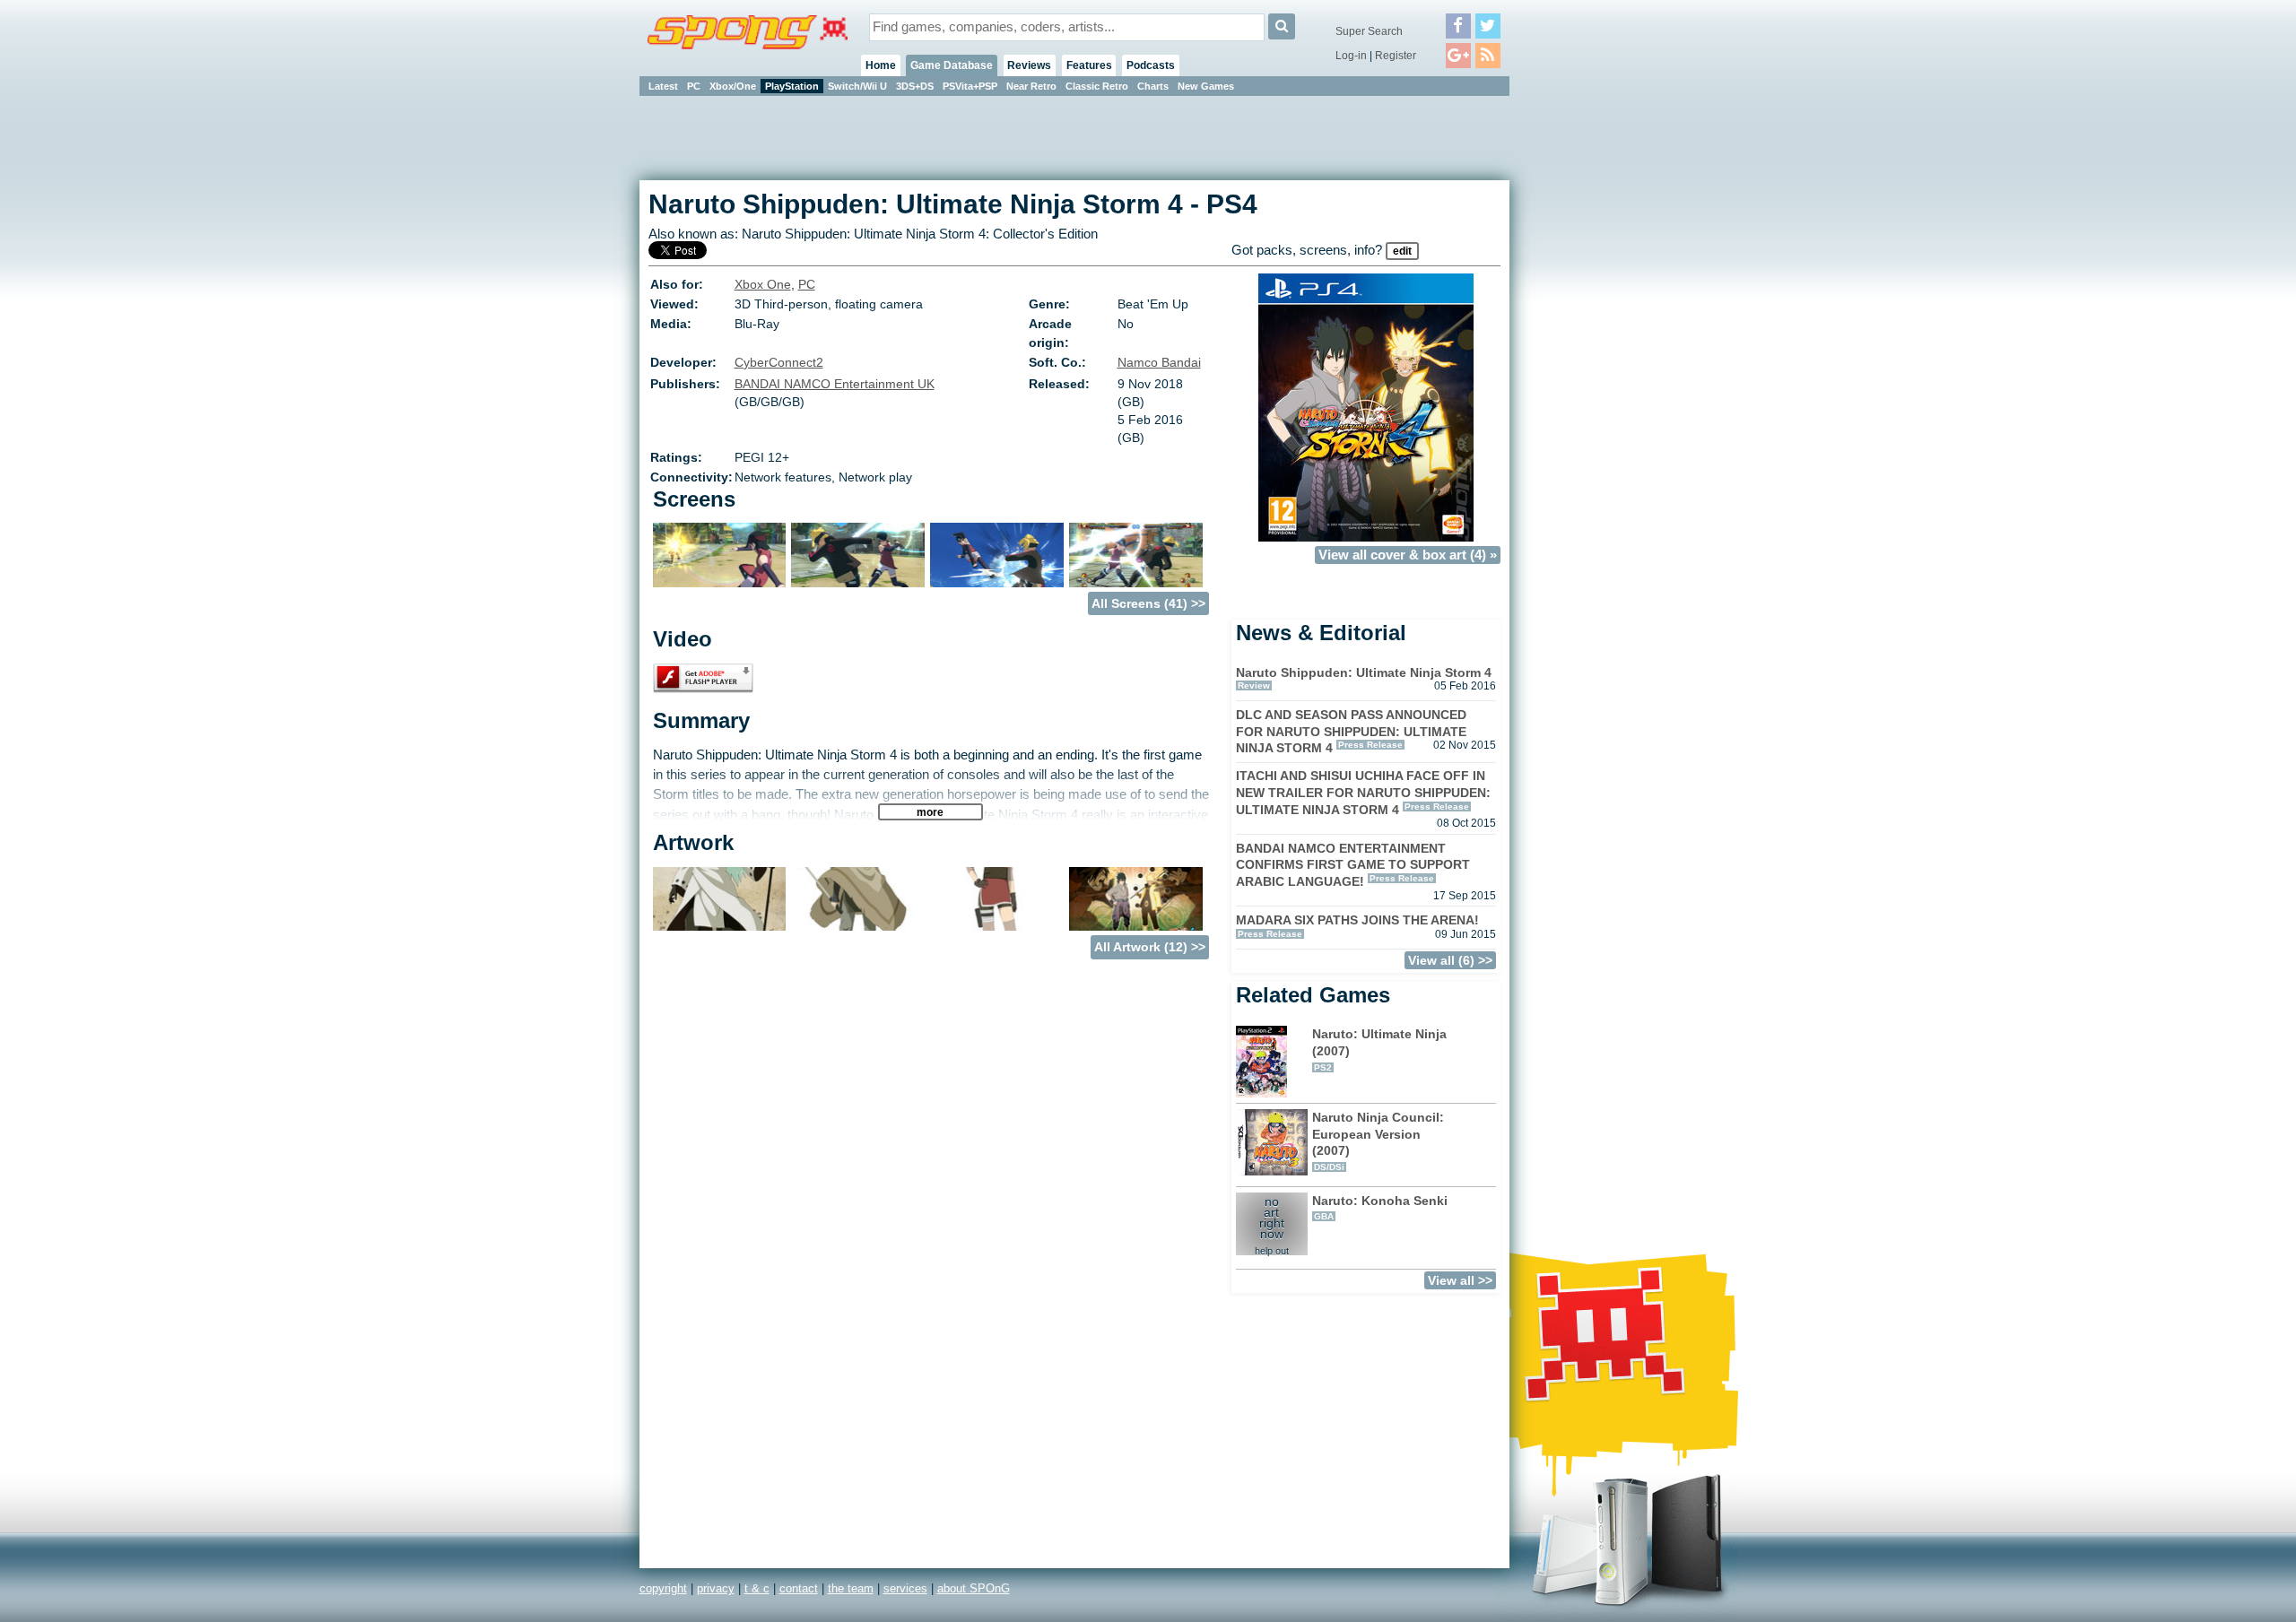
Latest (663, 86)
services (905, 1588)
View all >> (1460, 1280)
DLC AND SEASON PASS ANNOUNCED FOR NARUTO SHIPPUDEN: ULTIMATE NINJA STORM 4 (1351, 731)
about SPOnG (974, 1588)
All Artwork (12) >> (1150, 947)
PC (694, 86)
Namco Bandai (1159, 362)
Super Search (1369, 31)
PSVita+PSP (970, 86)
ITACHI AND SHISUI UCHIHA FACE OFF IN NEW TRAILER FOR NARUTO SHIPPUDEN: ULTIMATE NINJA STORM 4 (1363, 792)
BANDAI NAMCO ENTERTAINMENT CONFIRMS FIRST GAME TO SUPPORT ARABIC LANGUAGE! (1353, 865)
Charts (1153, 86)
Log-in (1351, 56)
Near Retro (1031, 86)
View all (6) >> (1450, 960)
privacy (716, 1588)
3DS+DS (915, 86)
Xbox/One (733, 86)
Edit (1402, 251)
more (930, 812)
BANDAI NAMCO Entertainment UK (835, 384)
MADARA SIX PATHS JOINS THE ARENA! (1357, 920)
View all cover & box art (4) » (1408, 555)
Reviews (1029, 65)
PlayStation (792, 86)
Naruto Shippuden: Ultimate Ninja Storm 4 (1364, 672)
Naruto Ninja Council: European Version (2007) (1378, 1141)
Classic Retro (1097, 86)
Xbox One (763, 284)
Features (1089, 65)
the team (851, 1588)
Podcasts (1151, 65)
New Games (1206, 86)
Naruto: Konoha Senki (1380, 1208)
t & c (757, 1588)
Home (881, 65)
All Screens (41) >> (1148, 603)
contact (799, 1588)
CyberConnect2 (779, 362)
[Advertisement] (1590, 368)
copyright (663, 1588)
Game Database (952, 65)
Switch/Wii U (857, 86)
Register (1396, 56)
